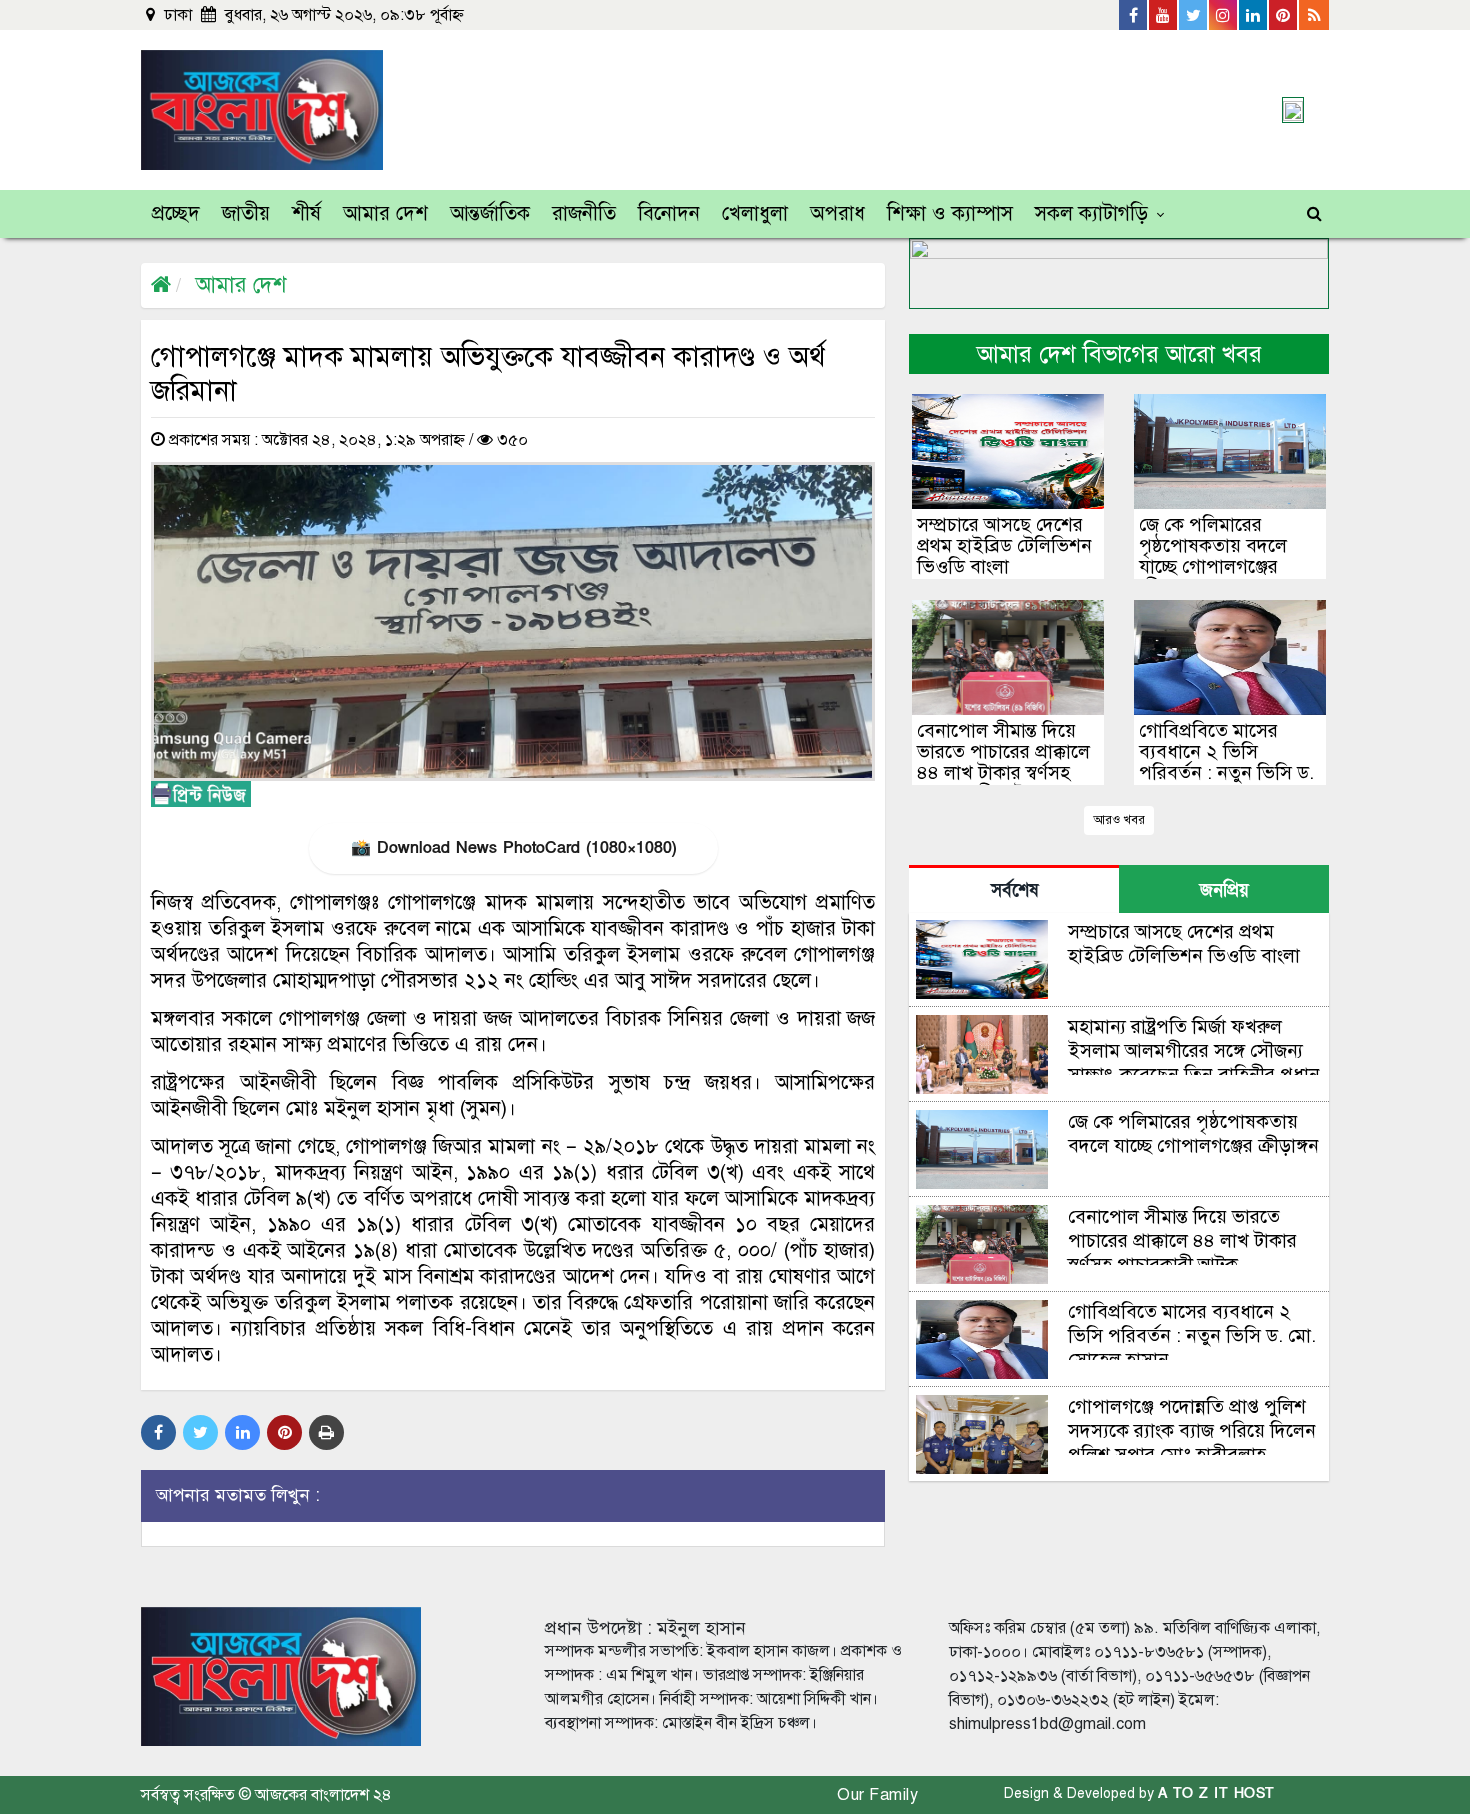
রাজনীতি (584, 213)
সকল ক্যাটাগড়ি (1091, 213)
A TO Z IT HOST (1216, 1793)
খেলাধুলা (755, 213)
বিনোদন (669, 213)
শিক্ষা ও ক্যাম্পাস (950, 213)
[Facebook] (1134, 15)
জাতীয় (246, 213)
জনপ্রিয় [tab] (1224, 890)
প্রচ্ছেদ (176, 213)
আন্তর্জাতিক (490, 213)
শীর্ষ (306, 213)
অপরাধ (837, 213)
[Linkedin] (1254, 15)
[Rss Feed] (1314, 15)
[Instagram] (1224, 15)
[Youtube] (1164, 15)
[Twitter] (1194, 15)
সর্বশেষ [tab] (1014, 890)
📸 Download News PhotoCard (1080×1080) (513, 848)
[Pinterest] (1284, 15)
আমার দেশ (385, 213)
